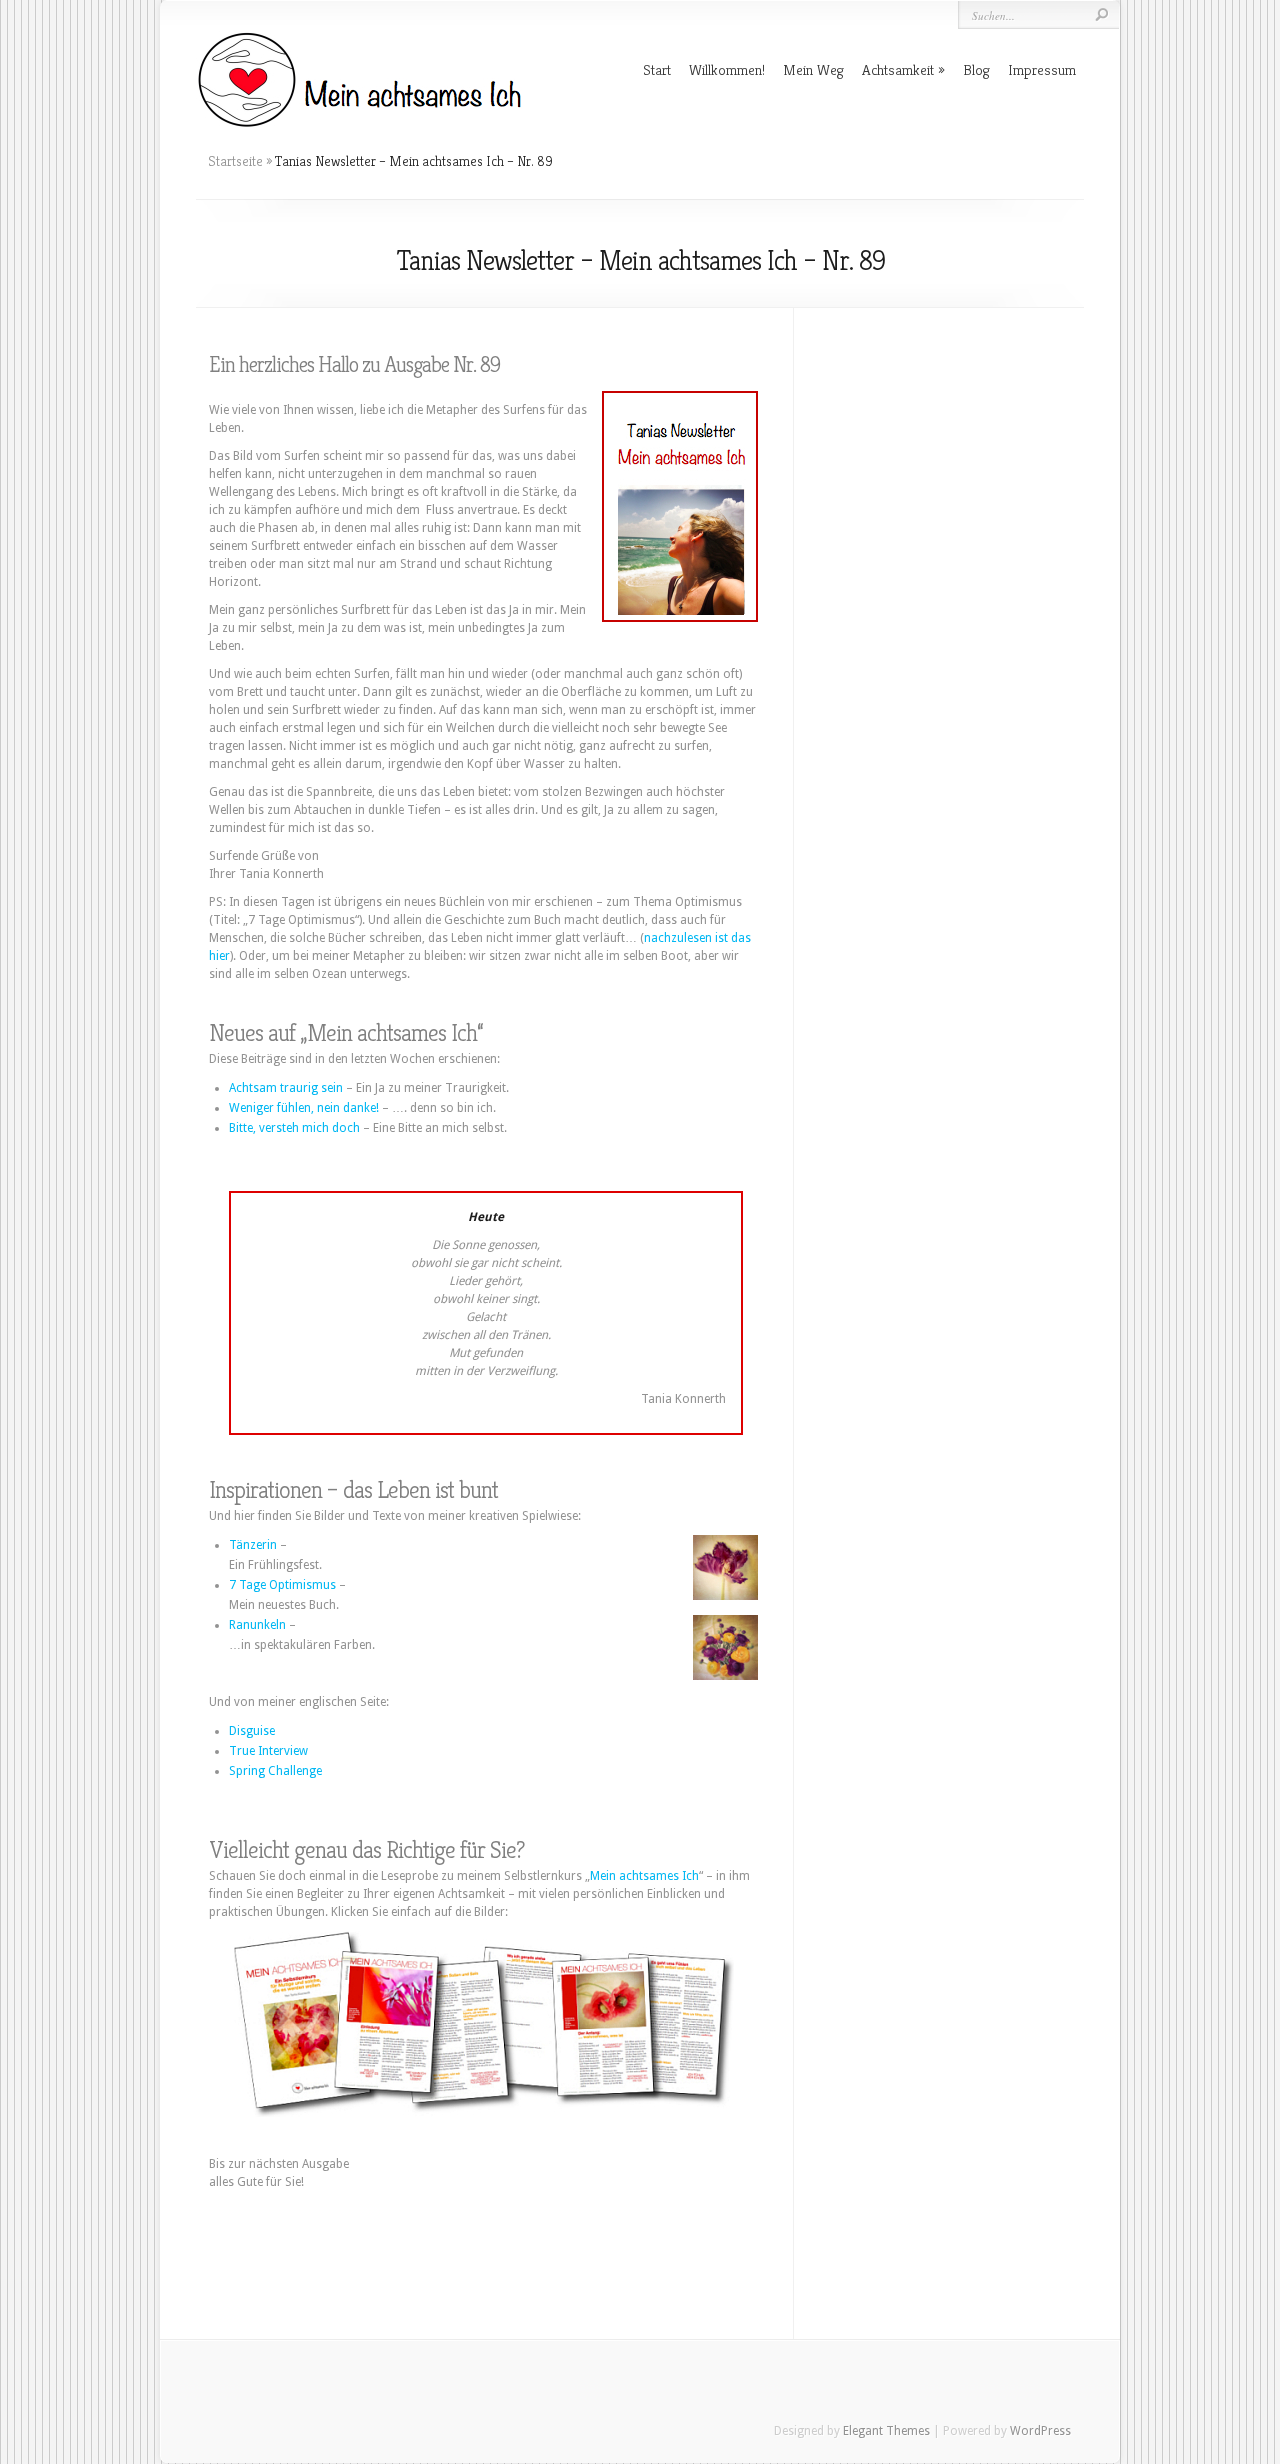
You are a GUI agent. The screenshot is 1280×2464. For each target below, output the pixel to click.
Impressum (1042, 69)
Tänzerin (253, 1545)
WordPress (1040, 2431)
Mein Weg (813, 69)
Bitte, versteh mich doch (294, 1128)
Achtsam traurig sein (286, 1088)
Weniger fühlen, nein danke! (304, 1108)
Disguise (252, 1731)
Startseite (235, 161)
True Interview (268, 1751)
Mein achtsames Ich (644, 1876)
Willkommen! (727, 69)
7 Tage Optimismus (282, 1585)
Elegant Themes (886, 2431)
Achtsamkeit (898, 69)
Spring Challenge (275, 1771)
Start (657, 69)
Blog (976, 69)
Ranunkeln (257, 1625)
